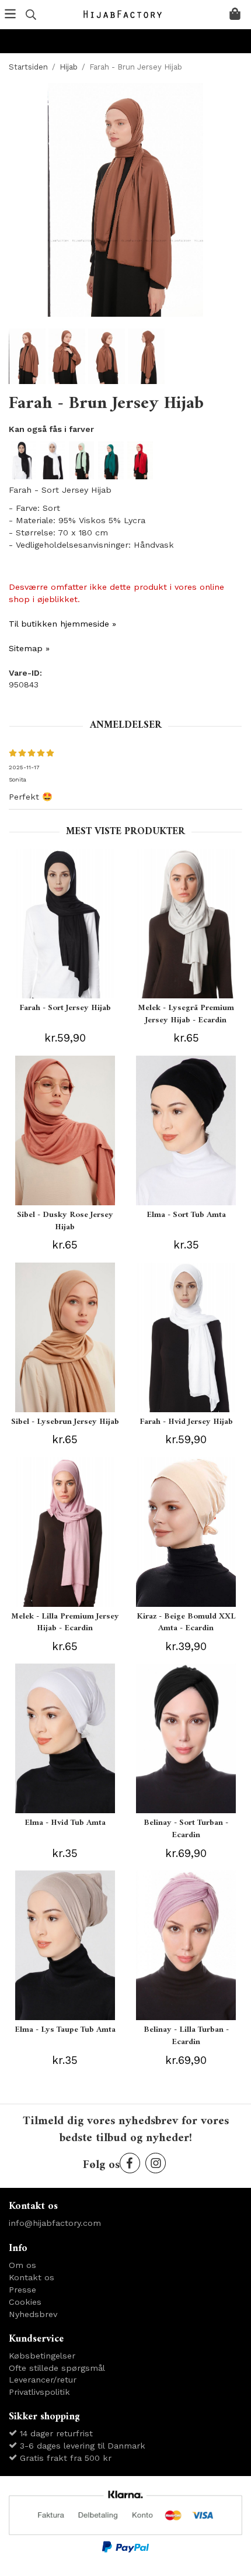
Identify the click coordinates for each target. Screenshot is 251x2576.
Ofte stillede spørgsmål (57, 2368)
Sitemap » (29, 648)
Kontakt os (32, 2277)
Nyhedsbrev (33, 2314)
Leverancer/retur (43, 2380)
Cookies (25, 2302)
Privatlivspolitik (39, 2392)
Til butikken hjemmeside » (62, 624)
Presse (22, 2290)
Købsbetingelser (42, 2356)
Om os (22, 2265)
